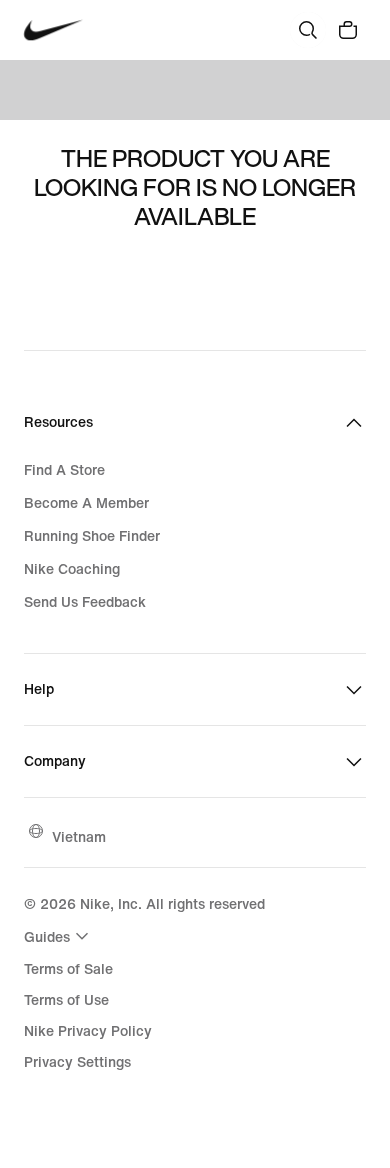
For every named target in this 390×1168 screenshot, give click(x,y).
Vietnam (79, 836)
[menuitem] (59, 936)
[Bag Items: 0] (348, 30)
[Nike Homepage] (53, 30)
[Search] (308, 30)
